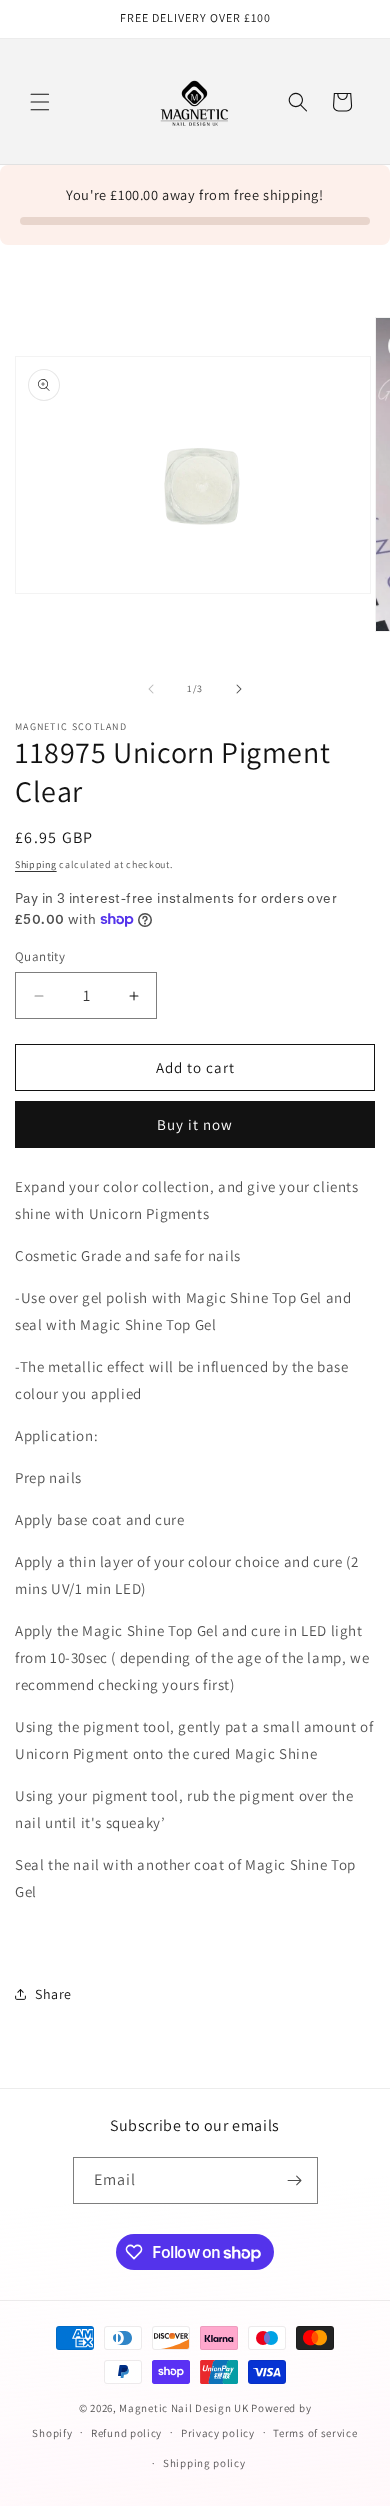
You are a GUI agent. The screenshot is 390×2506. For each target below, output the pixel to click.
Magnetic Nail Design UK (185, 2408)
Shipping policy (204, 2463)
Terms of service (315, 2433)
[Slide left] (151, 689)
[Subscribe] (295, 2180)
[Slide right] (239, 689)
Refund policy (126, 2433)
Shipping (36, 864)
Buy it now (195, 1124)
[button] (40, 102)
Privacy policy (218, 2433)
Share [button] (53, 1994)
